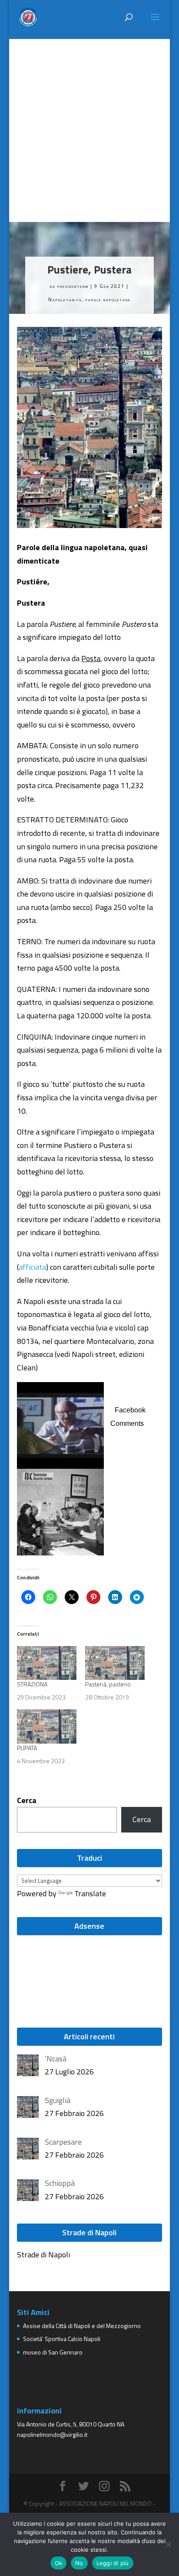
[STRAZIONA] (47, 1663)
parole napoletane (108, 300)
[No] (168, 2544)
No (79, 2563)
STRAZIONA (32, 1684)
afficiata (32, 1267)
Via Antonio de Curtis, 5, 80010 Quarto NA (71, 2424)
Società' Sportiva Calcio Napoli (62, 2339)
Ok (59, 2563)
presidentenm (73, 286)
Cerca (27, 1800)
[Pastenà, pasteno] (115, 1663)
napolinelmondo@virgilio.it (52, 2434)
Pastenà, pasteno (108, 1684)
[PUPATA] (47, 1726)
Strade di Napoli (43, 2255)
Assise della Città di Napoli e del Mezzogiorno (82, 2326)
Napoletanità (65, 300)
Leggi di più (113, 2563)
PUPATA (27, 1748)
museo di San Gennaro (53, 2352)
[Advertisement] (89, 128)
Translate (90, 1893)
